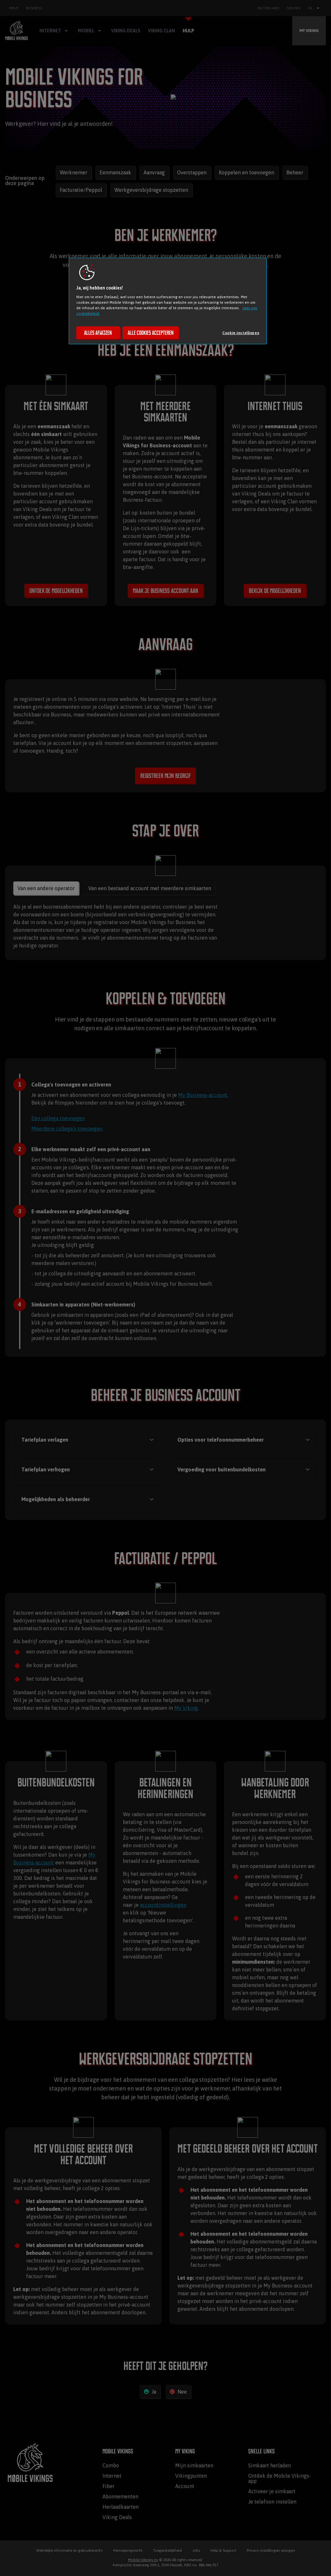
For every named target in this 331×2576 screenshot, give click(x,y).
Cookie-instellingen (241, 333)
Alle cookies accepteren (151, 333)
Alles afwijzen (98, 333)
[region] (168, 301)
